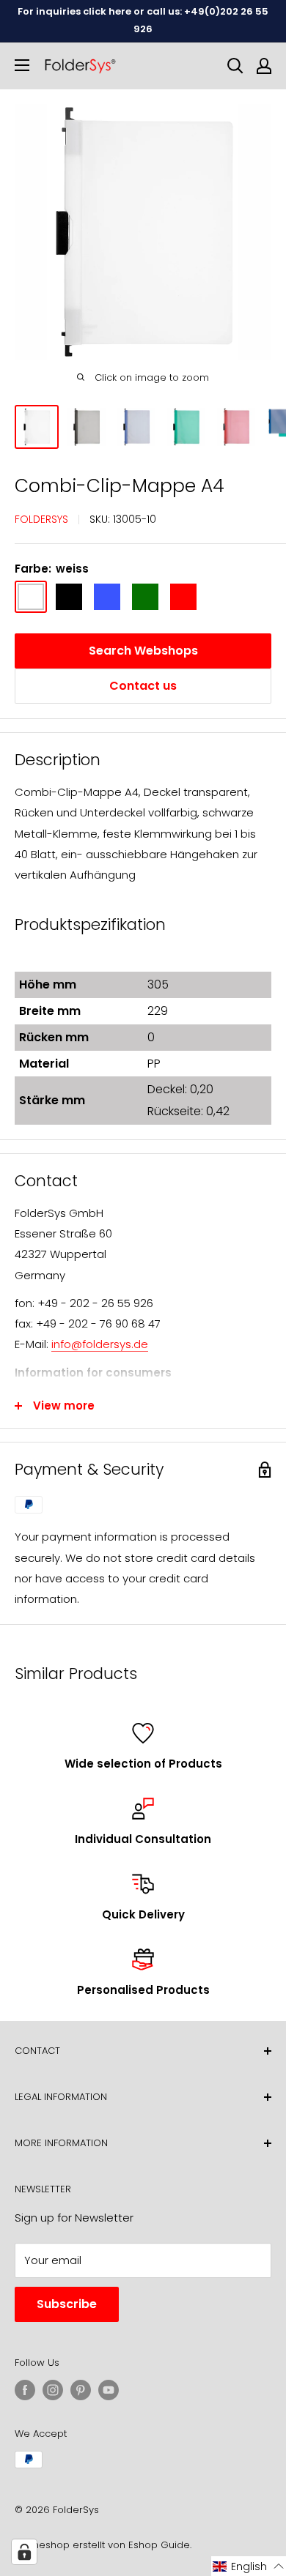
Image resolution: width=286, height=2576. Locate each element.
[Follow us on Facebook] (25, 2390)
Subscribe (67, 2304)
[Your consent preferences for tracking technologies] (24, 2552)
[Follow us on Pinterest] (81, 2390)
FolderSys (41, 519)
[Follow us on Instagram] (53, 2390)
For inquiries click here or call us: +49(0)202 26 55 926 (143, 20)
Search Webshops (143, 651)
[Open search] (235, 66)
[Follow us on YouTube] (109, 2390)
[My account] (264, 66)
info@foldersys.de (100, 1344)
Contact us (143, 686)
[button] (249, 2566)
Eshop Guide (159, 2545)
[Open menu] (22, 65)
